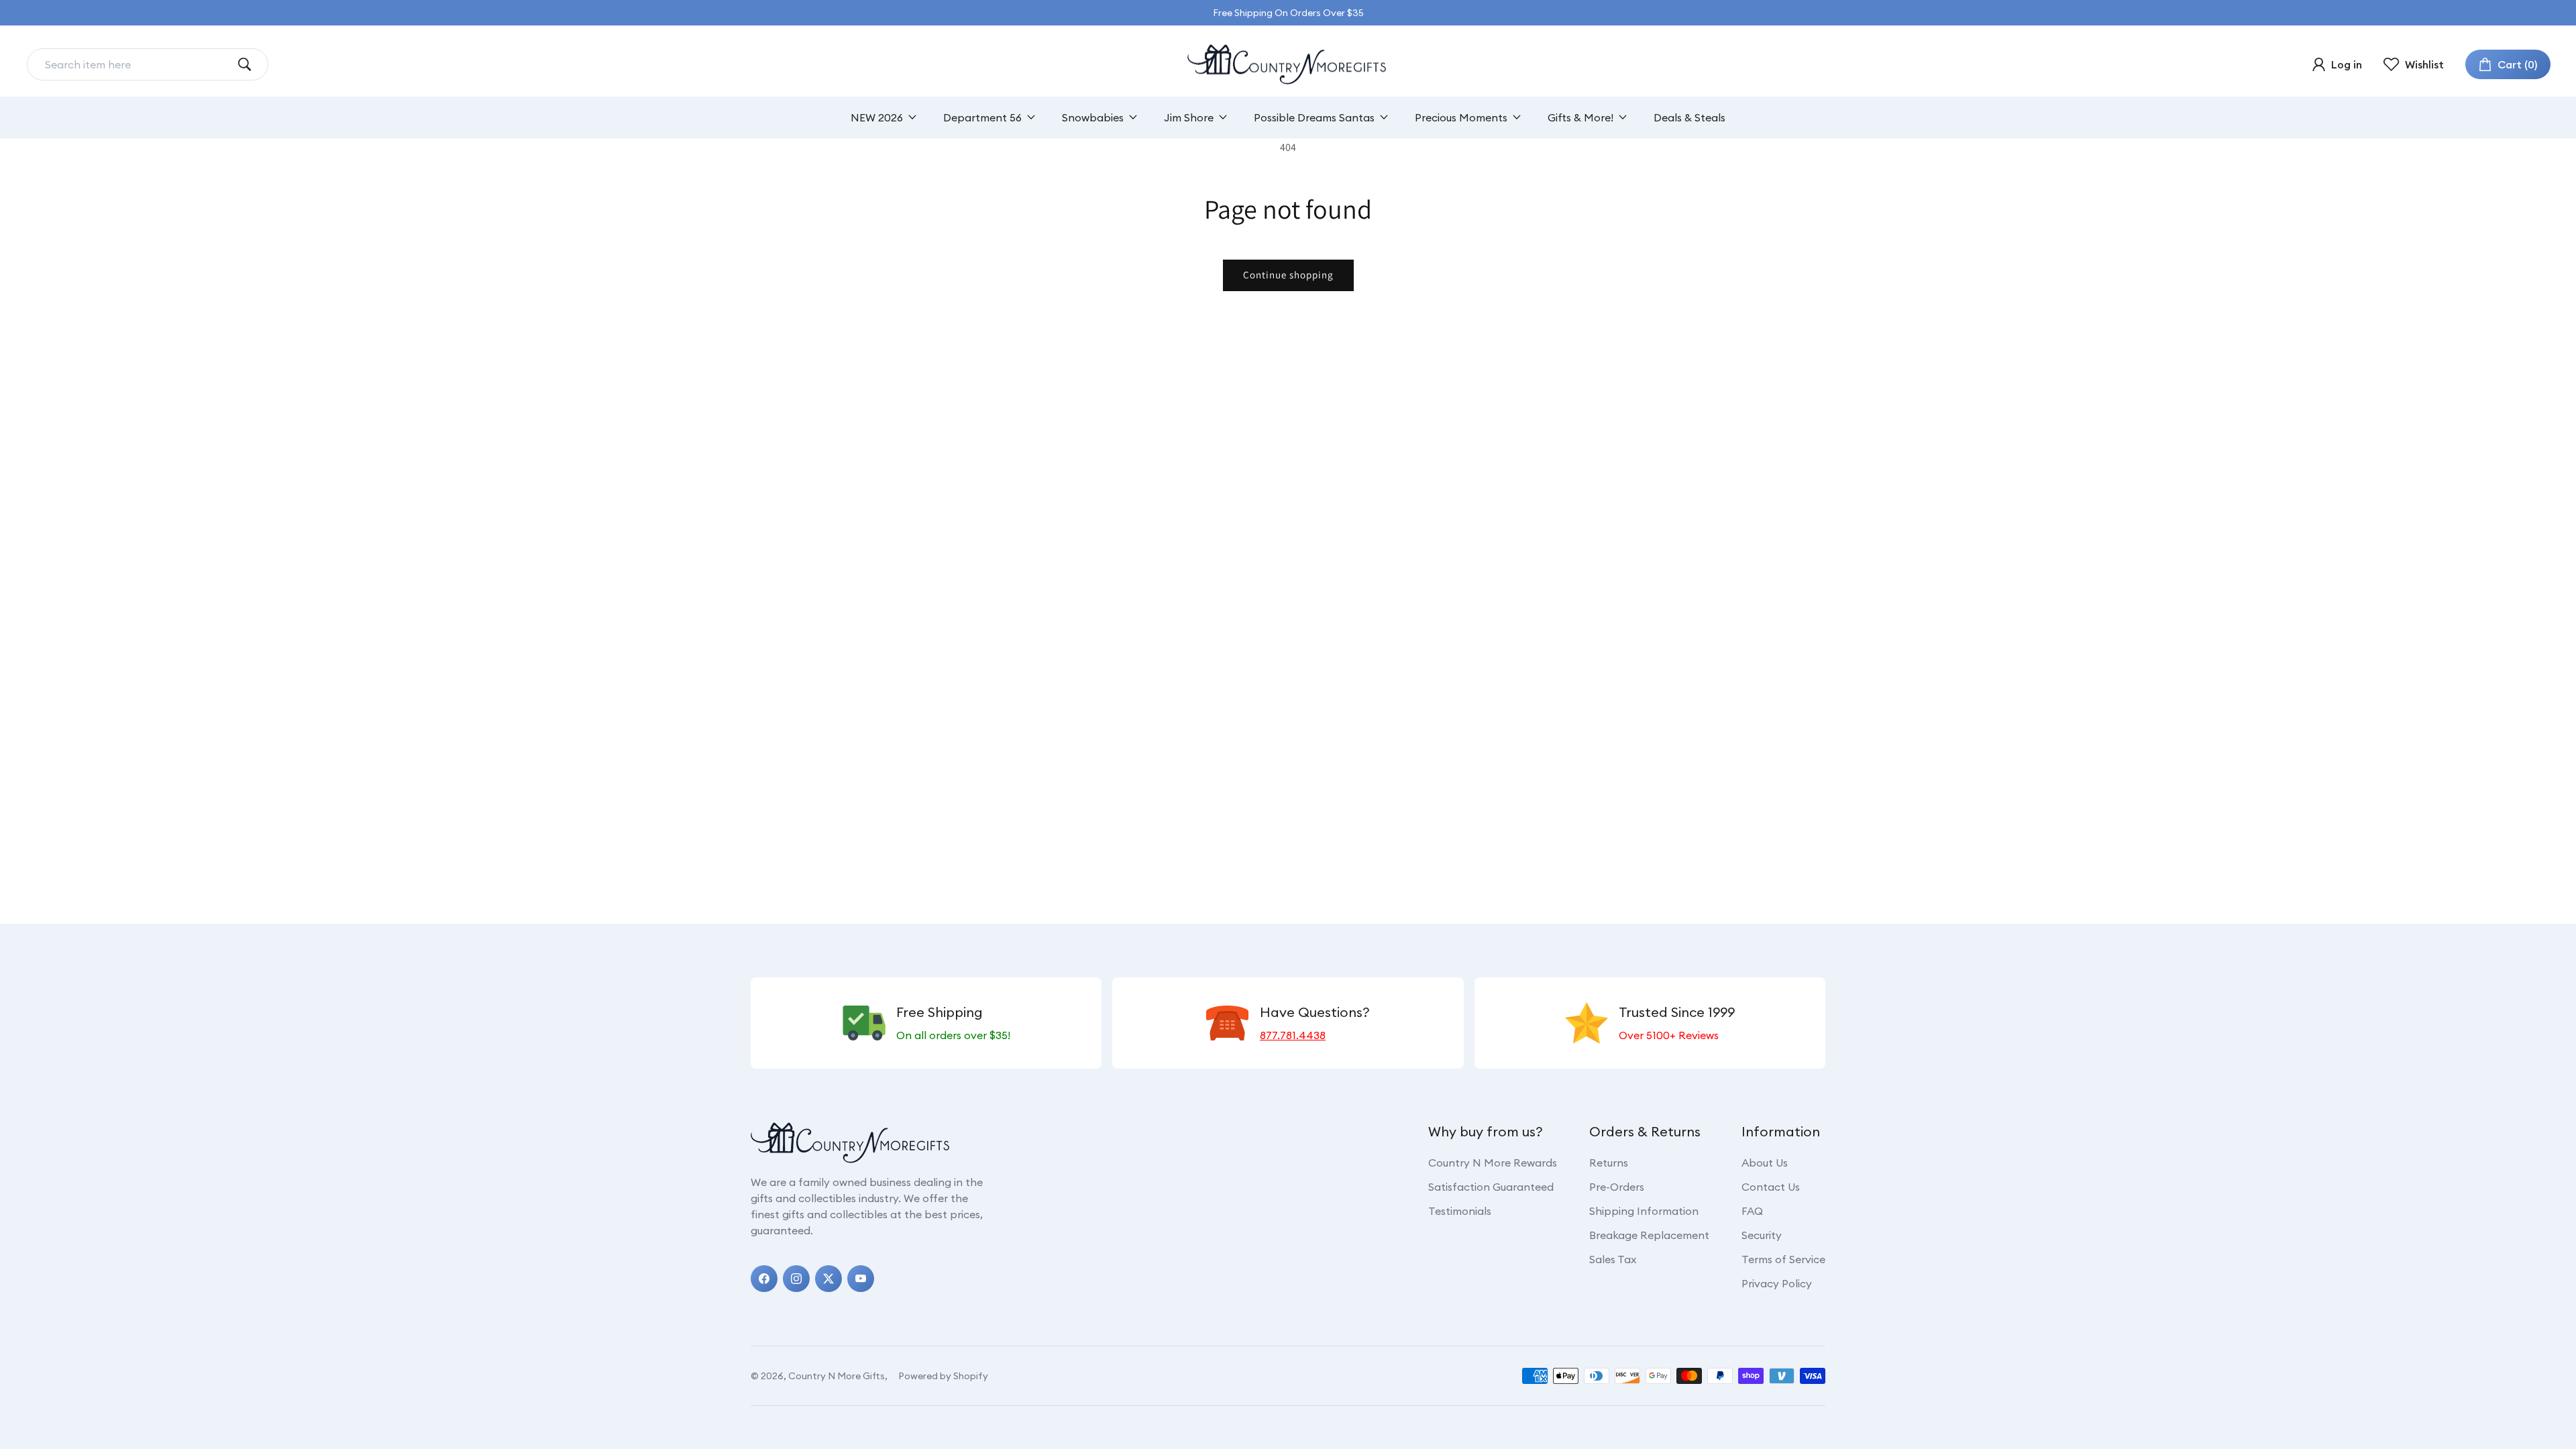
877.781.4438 (1293, 1035)
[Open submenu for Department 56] (1031, 117)
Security (1762, 1235)
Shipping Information (1644, 1211)
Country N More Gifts (837, 1376)
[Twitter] (828, 1279)
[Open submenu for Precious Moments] (1517, 117)
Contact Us (1771, 1187)
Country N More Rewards (1493, 1163)
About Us (1765, 1163)
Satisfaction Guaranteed (1491, 1187)
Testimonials (1460, 1211)
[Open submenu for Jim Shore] (1223, 117)
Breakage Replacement (1649, 1235)
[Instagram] (796, 1279)
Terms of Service (1783, 1259)
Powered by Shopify (943, 1376)
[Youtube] (861, 1279)
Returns (1609, 1163)
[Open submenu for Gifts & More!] (1623, 117)
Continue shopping (1288, 275)
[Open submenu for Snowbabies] (1133, 117)
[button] (2508, 64)
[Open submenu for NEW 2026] (912, 117)
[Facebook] (764, 1279)
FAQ (1752, 1211)
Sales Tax (1613, 1259)
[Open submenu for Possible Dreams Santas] (1384, 117)
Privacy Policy (1777, 1283)
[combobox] (137, 64)
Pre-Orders (1617, 1187)
